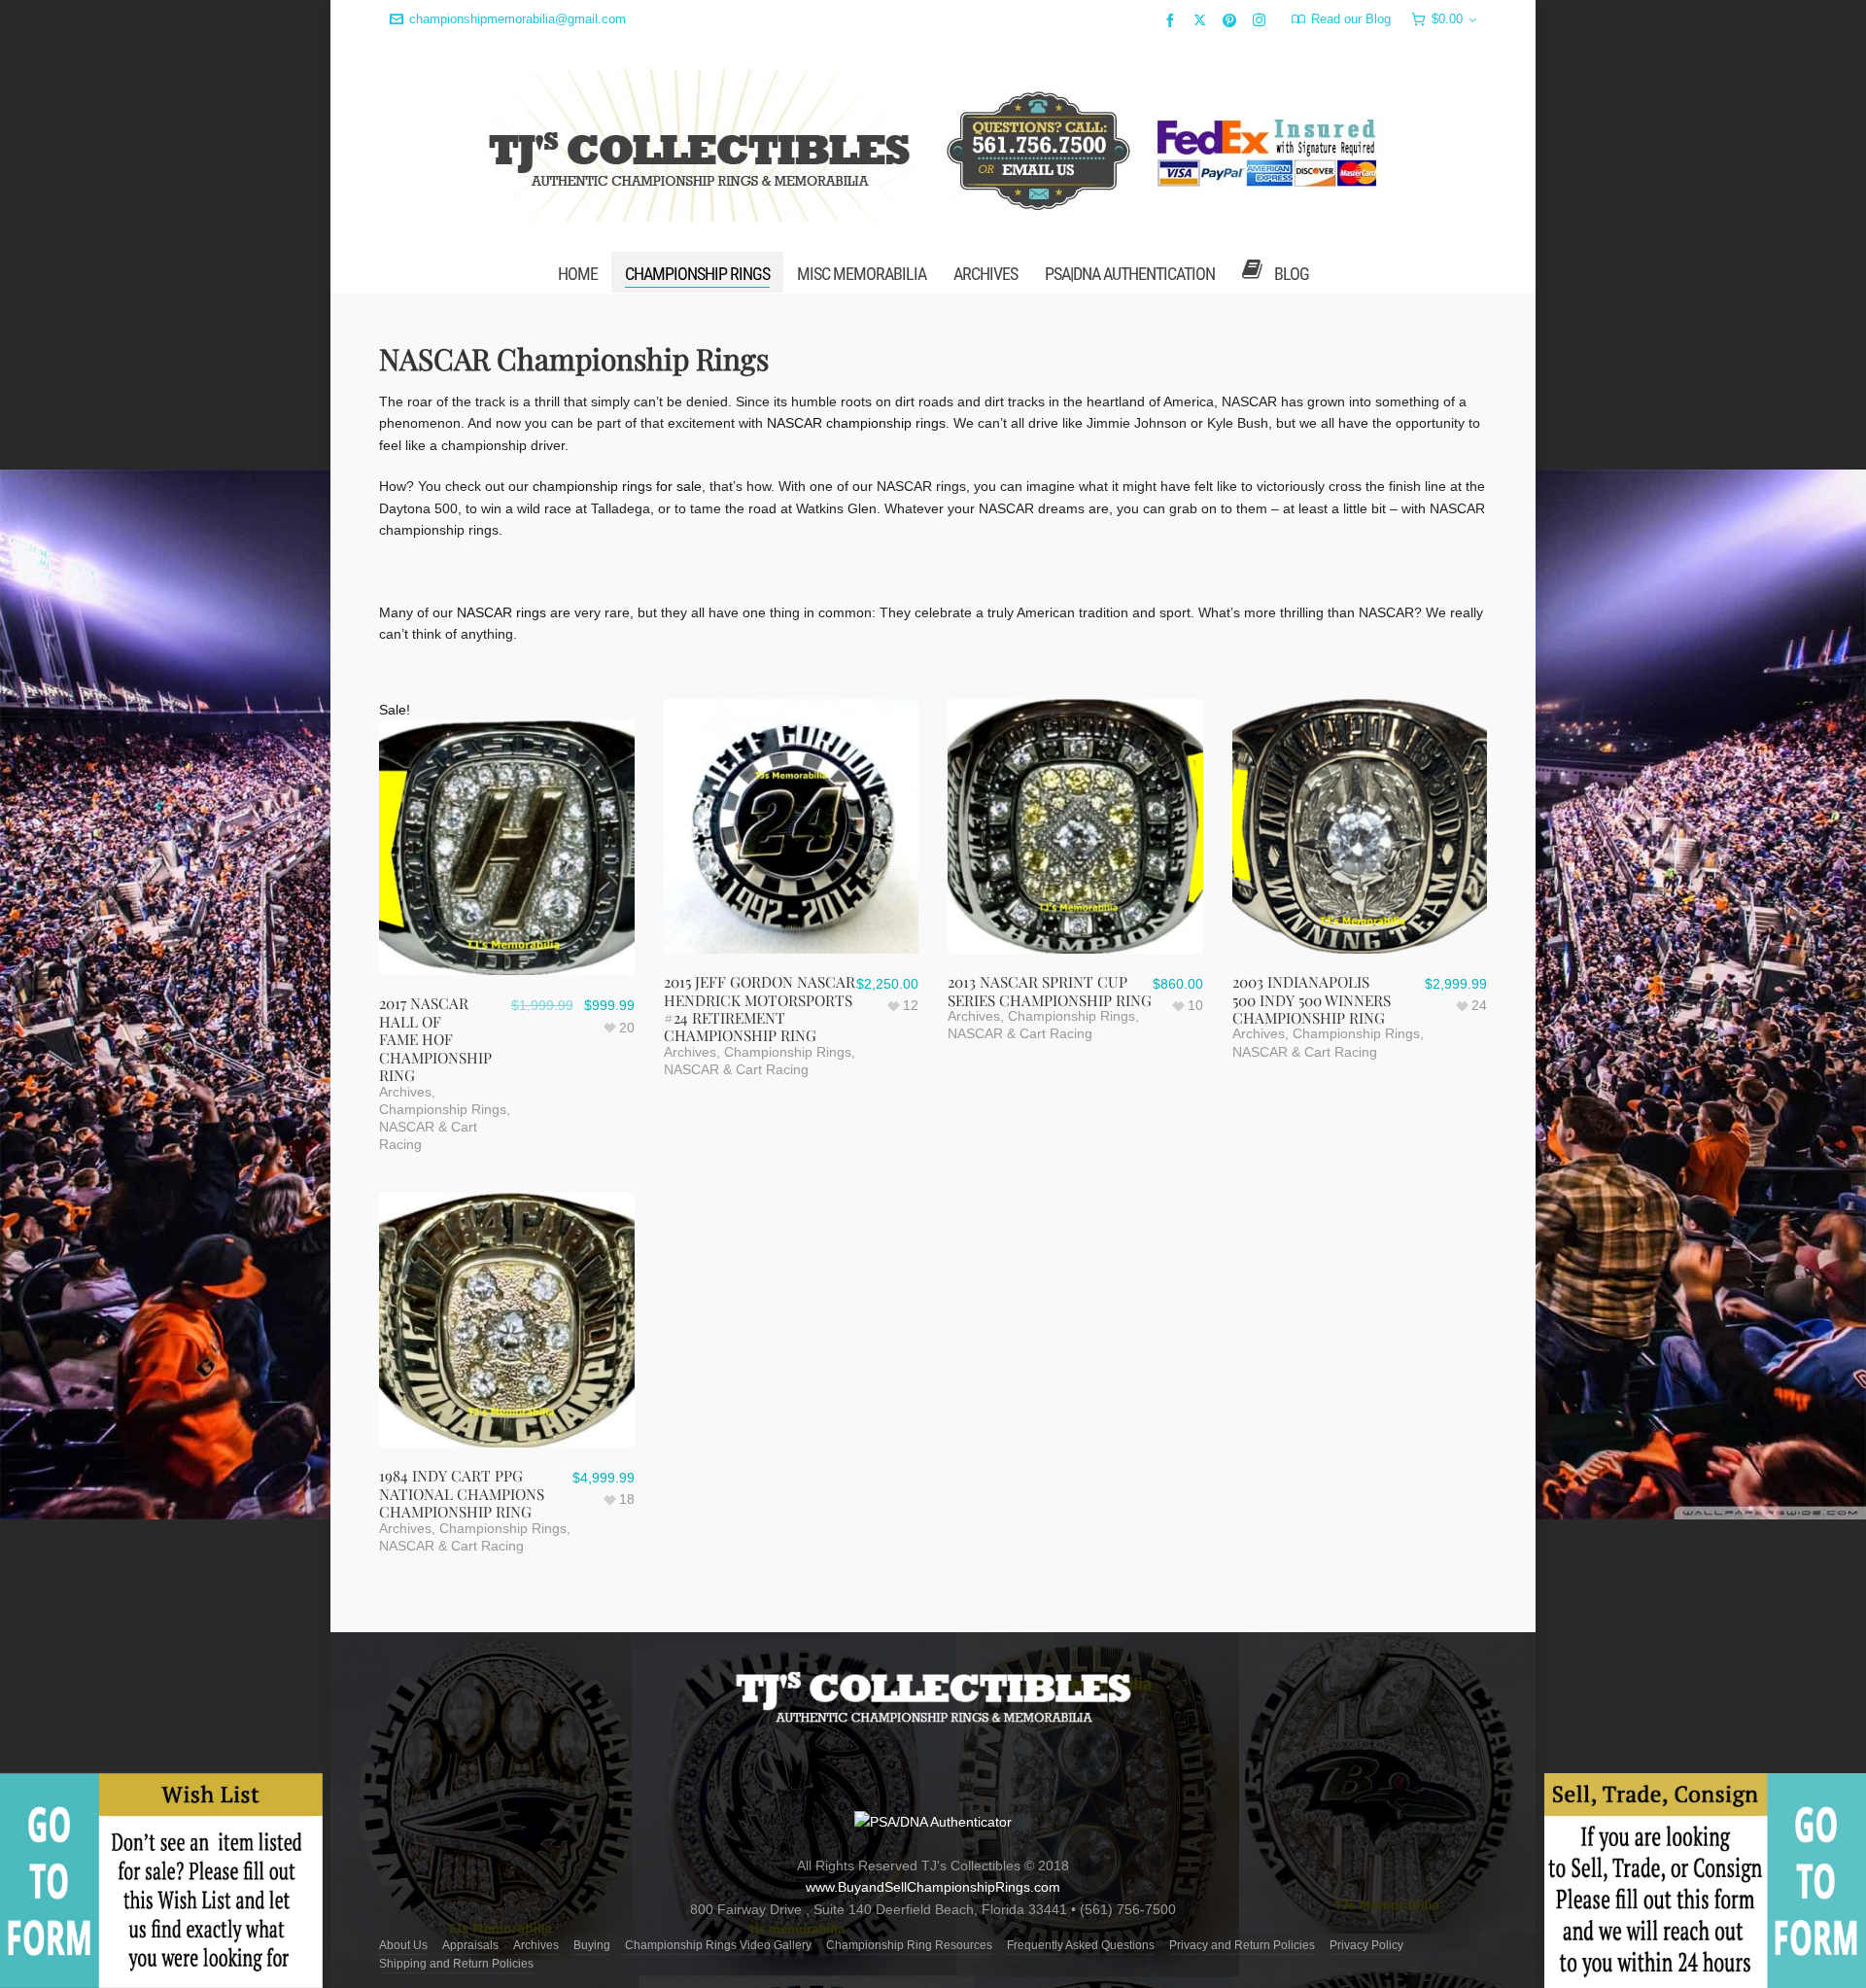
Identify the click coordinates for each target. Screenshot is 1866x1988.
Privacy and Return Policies (1242, 1945)
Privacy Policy (1366, 1945)
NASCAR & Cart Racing (736, 1069)
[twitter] (1203, 19)
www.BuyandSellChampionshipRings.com (933, 1887)
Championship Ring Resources (909, 1945)
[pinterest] (1232, 20)
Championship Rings (443, 1109)
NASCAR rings (501, 612)
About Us (403, 1945)
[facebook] (1173, 20)
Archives (405, 1092)
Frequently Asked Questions (1081, 1945)
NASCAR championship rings (856, 423)
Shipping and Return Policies (456, 1964)
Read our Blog (1351, 19)
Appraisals (470, 1945)
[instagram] (1262, 19)
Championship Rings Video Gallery (718, 1945)
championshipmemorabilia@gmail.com (518, 19)
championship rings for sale (617, 486)
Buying (592, 1945)
